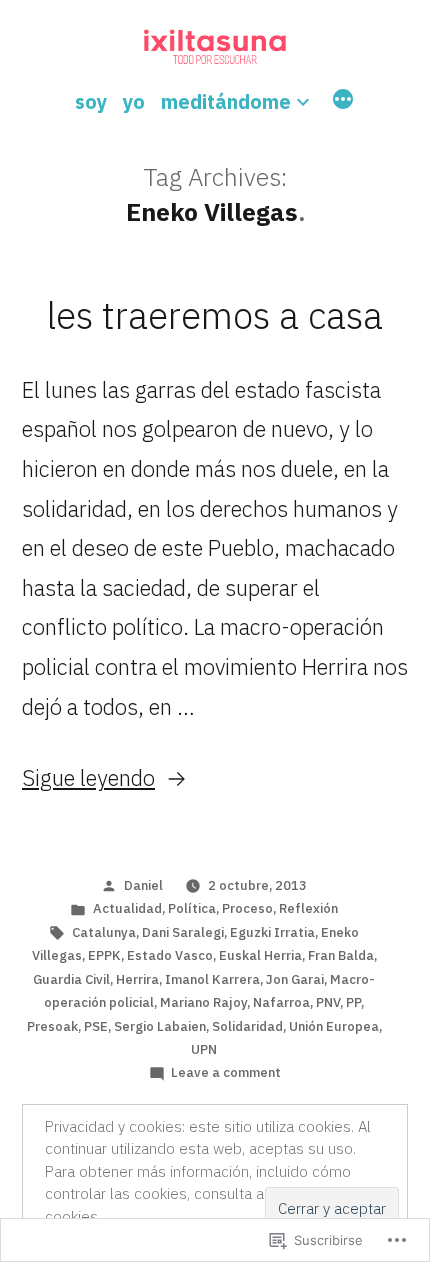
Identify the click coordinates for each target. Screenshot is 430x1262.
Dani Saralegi (183, 932)
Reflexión (308, 908)
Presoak (52, 1026)
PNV (328, 1002)
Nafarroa (281, 1002)
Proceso (247, 908)
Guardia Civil (71, 979)
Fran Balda (341, 955)
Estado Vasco (170, 955)
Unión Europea (334, 1026)
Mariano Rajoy (203, 1002)
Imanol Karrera (212, 979)
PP (353, 1002)
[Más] (343, 102)
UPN (204, 1049)
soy (91, 101)
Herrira (137, 979)
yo (134, 101)
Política (192, 908)
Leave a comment (226, 1072)
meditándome (226, 101)
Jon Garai (295, 979)
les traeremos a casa (215, 315)
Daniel (143, 885)
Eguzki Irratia (272, 932)
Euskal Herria (260, 955)
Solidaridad (247, 1026)
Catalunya (104, 932)
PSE (96, 1026)
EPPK (104, 955)
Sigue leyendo (88, 777)
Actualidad (127, 908)
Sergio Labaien (160, 1026)
